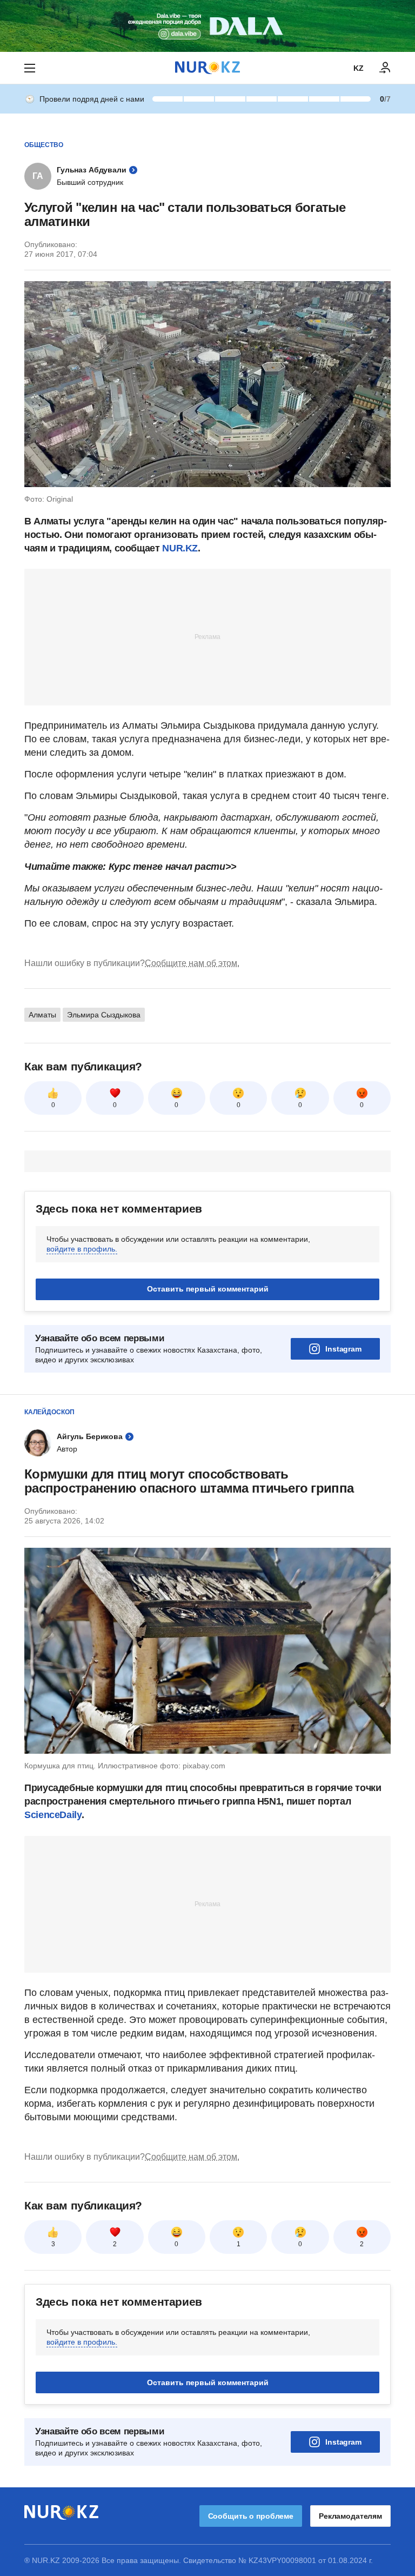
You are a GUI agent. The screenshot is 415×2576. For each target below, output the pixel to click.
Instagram (343, 1349)
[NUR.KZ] (207, 68)
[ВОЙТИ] (385, 68)
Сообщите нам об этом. (192, 963)
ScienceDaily (53, 1815)
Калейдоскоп (49, 1412)
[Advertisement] (207, 636)
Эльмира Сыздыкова (104, 1015)
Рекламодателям (350, 2516)
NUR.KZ (180, 548)
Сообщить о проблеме (251, 2516)
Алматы (42, 1015)
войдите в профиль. (82, 1249)
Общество (44, 145)
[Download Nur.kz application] (207, 26)
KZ (359, 68)
